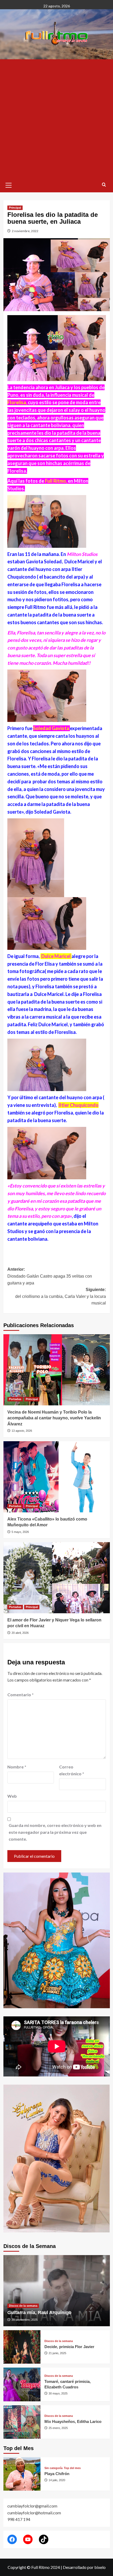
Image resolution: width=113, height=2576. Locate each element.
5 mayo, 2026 (20, 1532)
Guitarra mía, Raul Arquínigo (39, 2313)
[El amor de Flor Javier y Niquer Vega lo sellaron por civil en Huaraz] (57, 1578)
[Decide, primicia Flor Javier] (22, 2347)
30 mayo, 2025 (58, 2393)
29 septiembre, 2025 (25, 2320)
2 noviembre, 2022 (25, 231)
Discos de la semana (23, 2306)
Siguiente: (61, 1296)
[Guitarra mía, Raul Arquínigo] (57, 2291)
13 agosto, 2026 (22, 1431)
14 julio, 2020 (57, 2480)
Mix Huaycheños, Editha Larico (73, 2421)
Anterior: (50, 1276)
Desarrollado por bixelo (84, 2567)
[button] (9, 184)
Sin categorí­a (53, 2468)
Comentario (20, 1695)
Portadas (15, 1399)
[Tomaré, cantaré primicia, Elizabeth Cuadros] (22, 2384)
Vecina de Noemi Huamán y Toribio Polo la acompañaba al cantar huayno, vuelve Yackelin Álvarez (54, 1418)
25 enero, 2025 (58, 2428)
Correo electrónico (72, 1770)
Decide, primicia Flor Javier (69, 2347)
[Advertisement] (56, 119)
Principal (15, 208)
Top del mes (72, 2468)
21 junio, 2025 (57, 2353)
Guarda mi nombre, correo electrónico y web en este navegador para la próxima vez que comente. (55, 1832)
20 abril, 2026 (20, 1633)
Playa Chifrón (57, 2474)
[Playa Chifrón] (22, 2474)
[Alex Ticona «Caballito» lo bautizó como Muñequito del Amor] (57, 1477)
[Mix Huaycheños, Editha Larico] (22, 2422)
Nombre (17, 1767)
